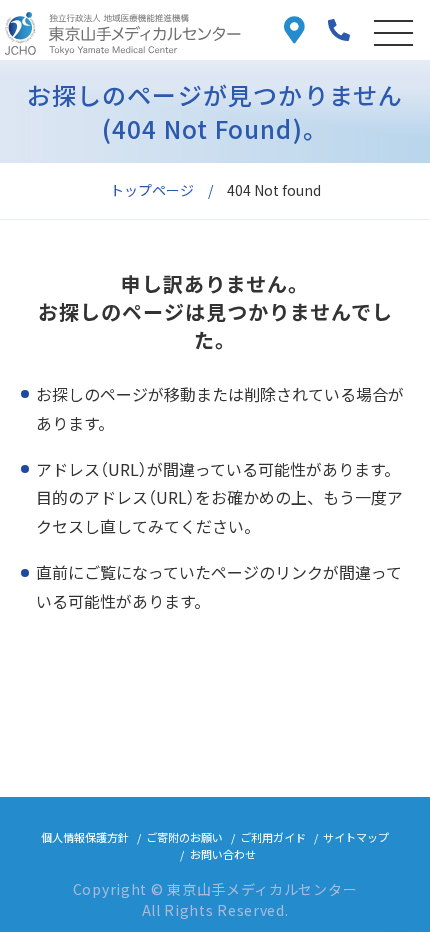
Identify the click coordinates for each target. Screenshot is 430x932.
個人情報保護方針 (85, 837)
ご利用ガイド (273, 837)
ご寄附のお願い (184, 837)
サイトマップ (356, 837)
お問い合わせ (223, 854)
